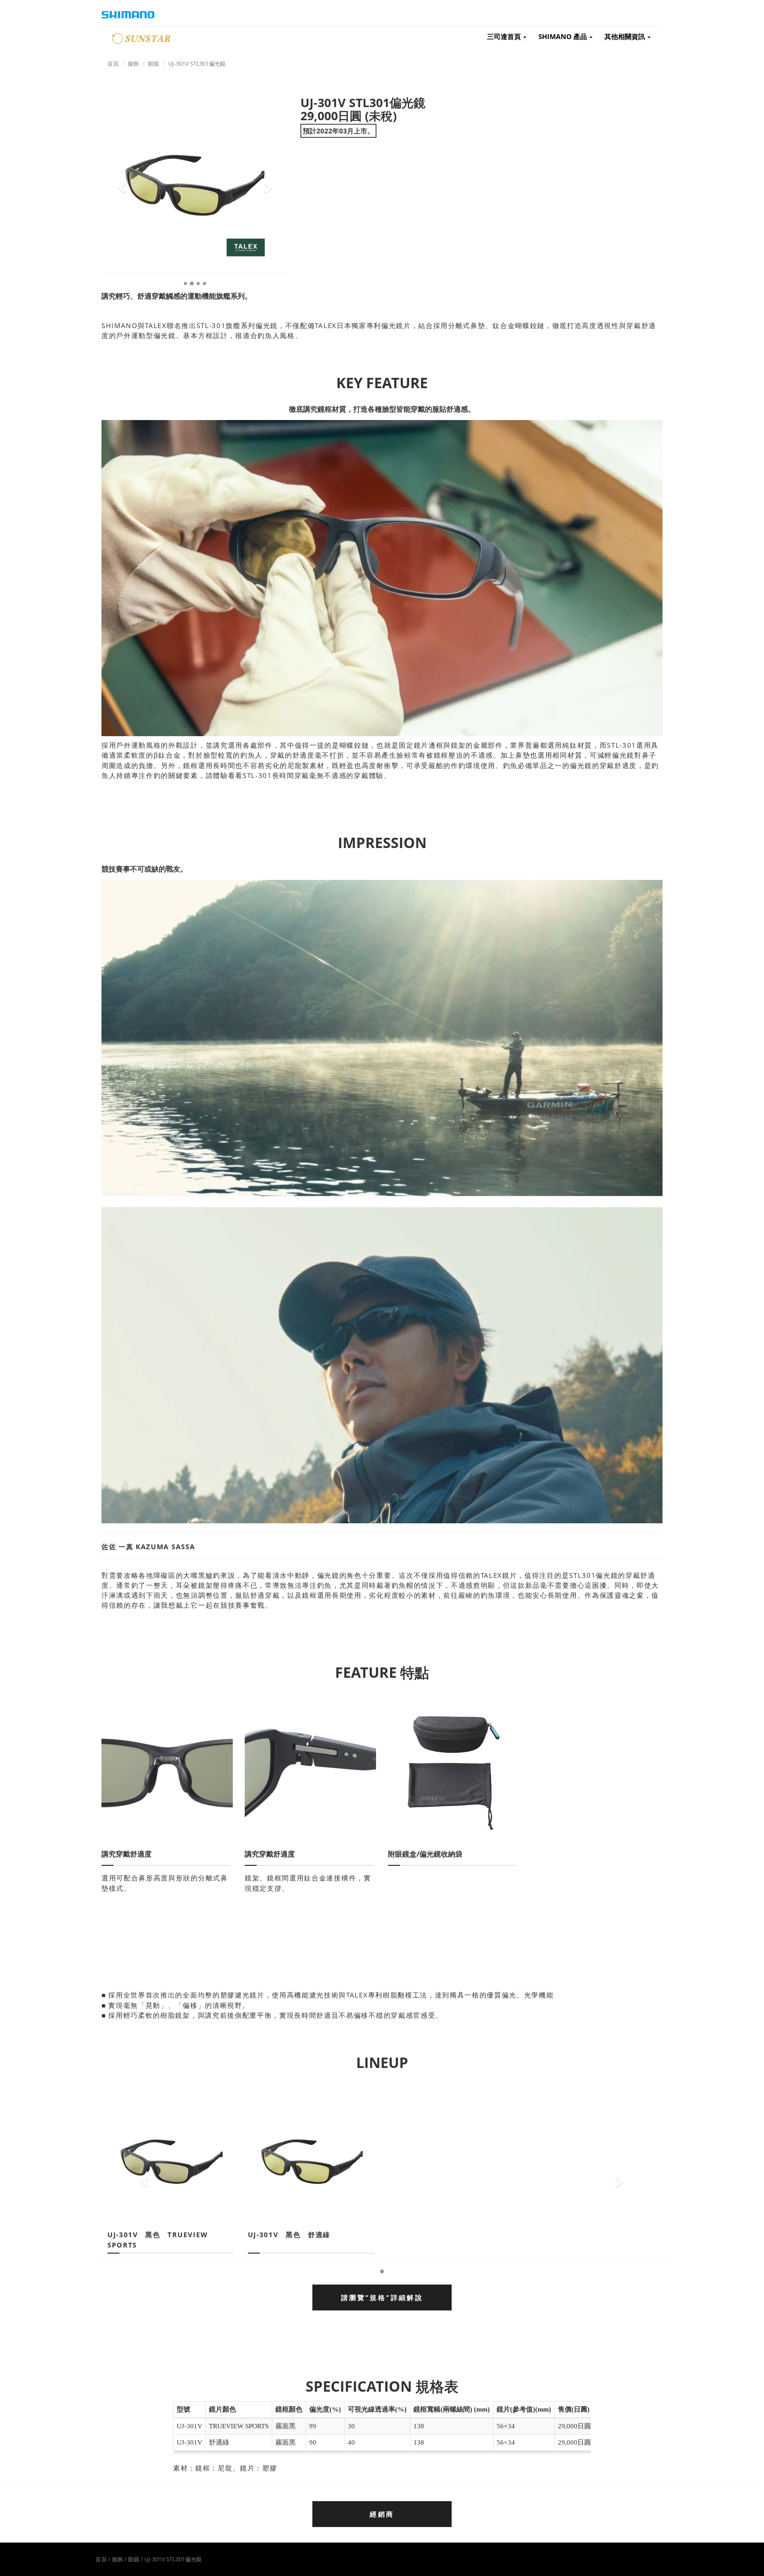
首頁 (113, 64)
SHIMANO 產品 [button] (563, 36)
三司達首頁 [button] (505, 36)
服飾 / (120, 2559)
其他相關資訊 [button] (626, 36)
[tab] (382, 2297)
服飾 (133, 64)
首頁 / (104, 2559)
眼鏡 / (136, 2559)
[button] (121, 185)
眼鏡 (154, 64)
